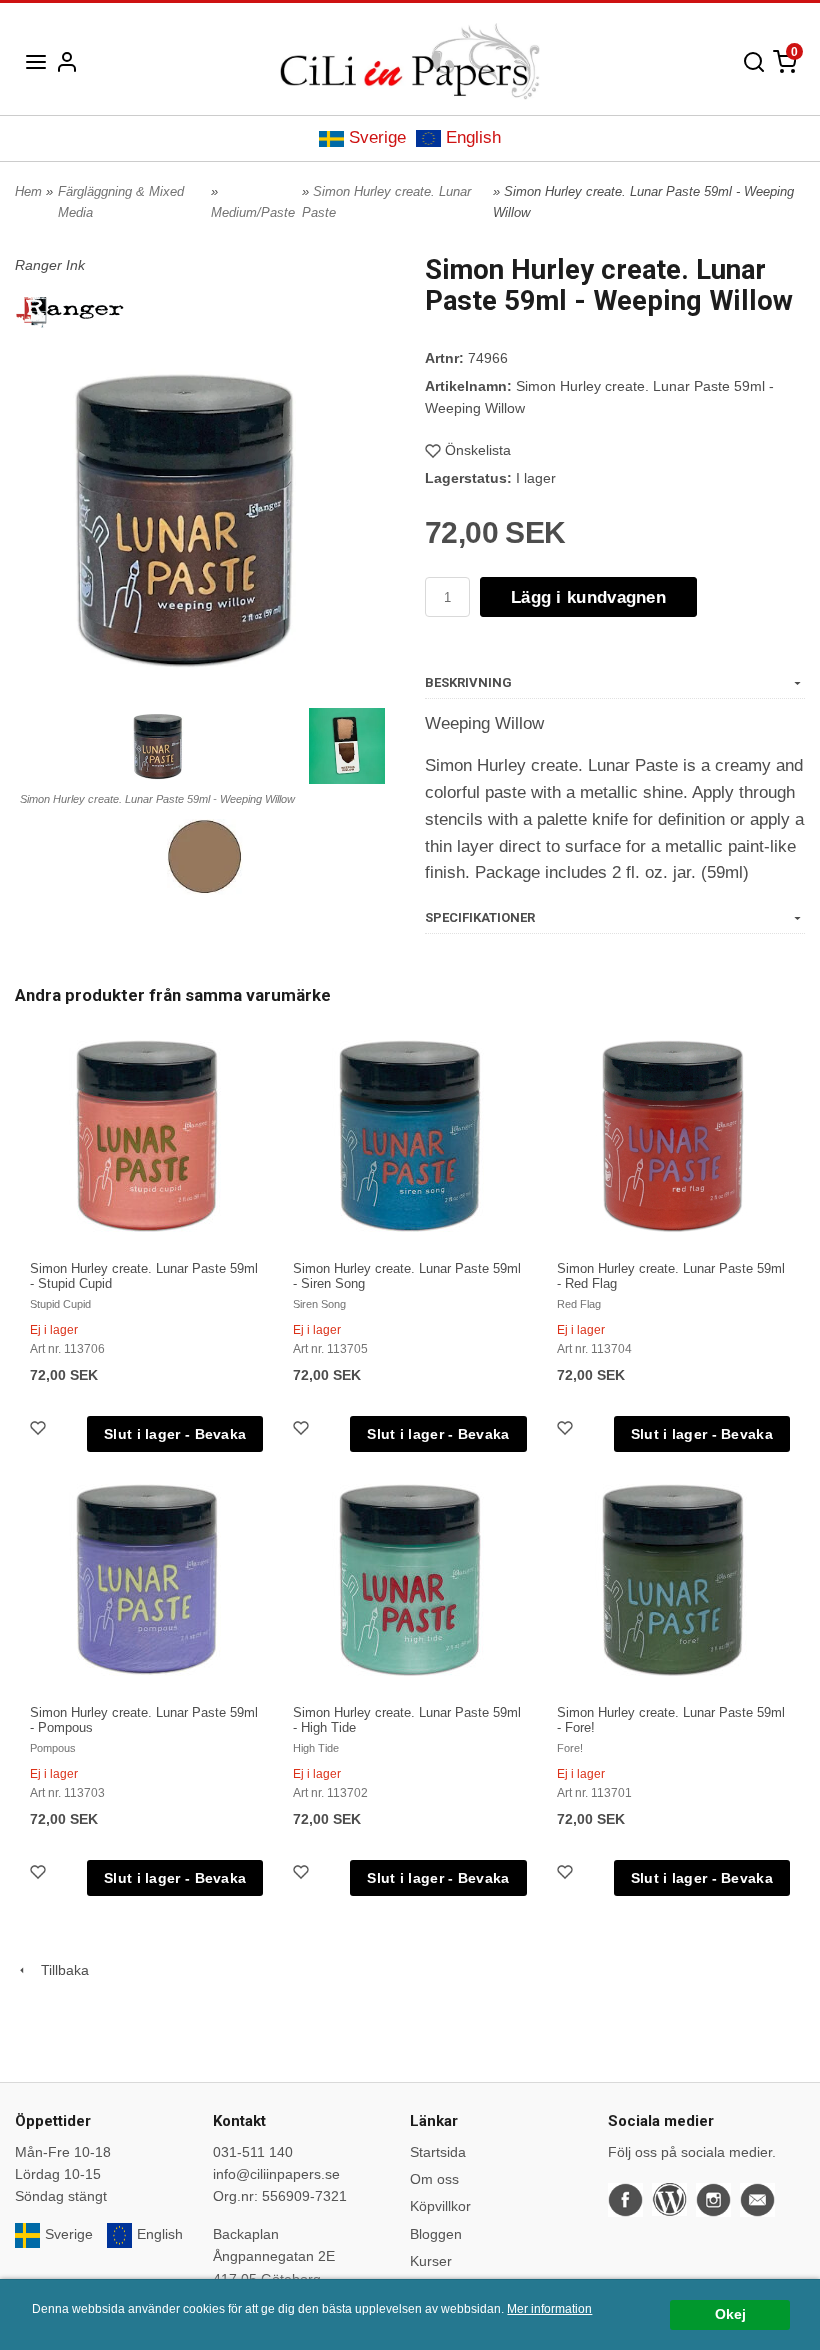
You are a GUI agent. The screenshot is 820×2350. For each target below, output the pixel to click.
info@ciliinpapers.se (276, 2174)
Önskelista (478, 450)
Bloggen (436, 2234)
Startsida (438, 2152)
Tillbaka (59, 1970)
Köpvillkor (440, 2206)
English (473, 137)
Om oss (434, 2179)
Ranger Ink (50, 265)
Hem (28, 191)
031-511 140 (253, 2152)
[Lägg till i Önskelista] (40, 1430)
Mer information (549, 2309)
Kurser (431, 2261)
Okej (730, 2314)
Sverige (377, 137)
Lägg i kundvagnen (588, 597)
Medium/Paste (253, 212)
